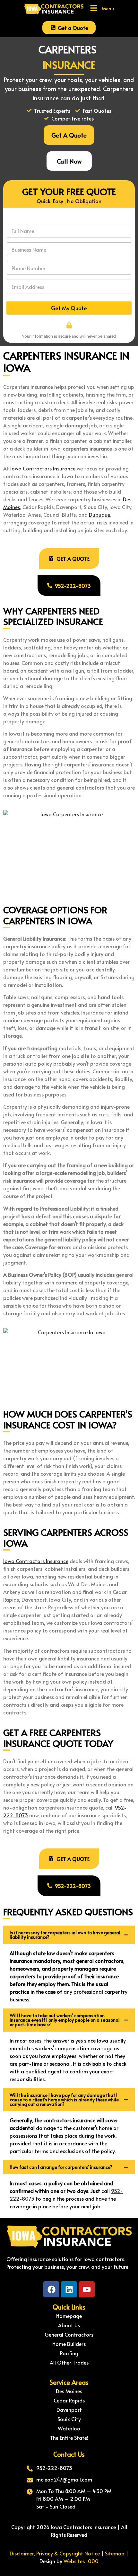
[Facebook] (51, 2289)
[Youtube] (87, 2289)
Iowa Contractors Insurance (43, 468)
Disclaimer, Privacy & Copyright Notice (55, 2553)
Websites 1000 (81, 2561)
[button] (102, 8)
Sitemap (115, 2553)
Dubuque (99, 514)
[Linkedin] (69, 2289)
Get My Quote (69, 308)
